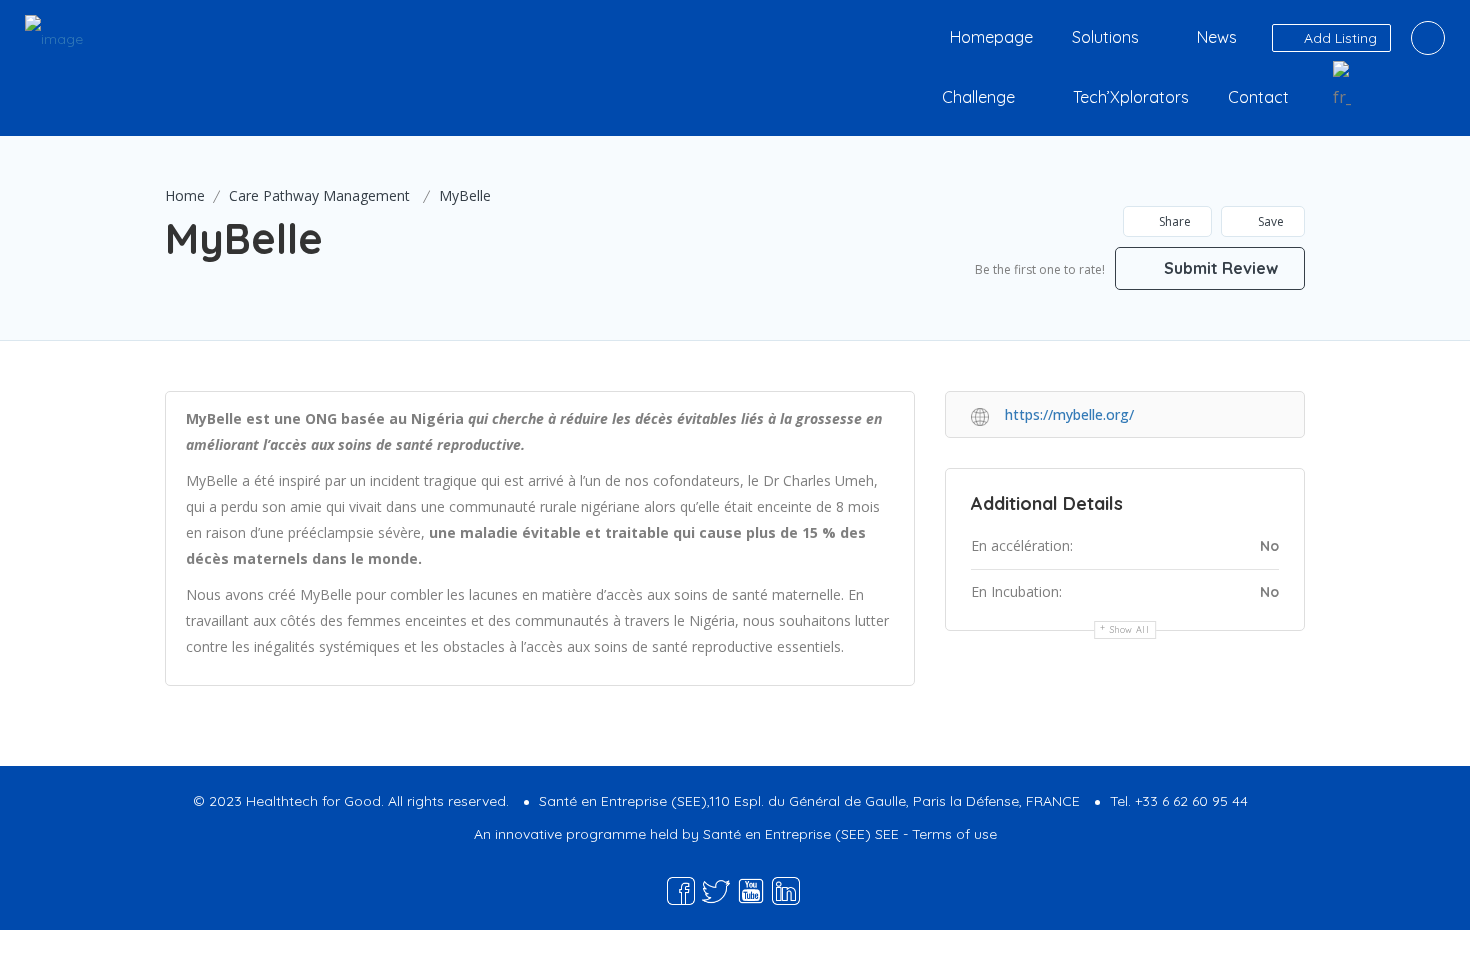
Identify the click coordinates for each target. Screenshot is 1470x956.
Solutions (1105, 37)
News (1217, 37)
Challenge (978, 97)
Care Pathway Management (319, 195)
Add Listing (1338, 38)
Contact (1258, 97)
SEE (887, 834)
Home (185, 195)
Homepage (991, 37)
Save (1269, 221)
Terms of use (954, 834)
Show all (1130, 629)
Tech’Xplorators (1131, 97)
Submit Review (1219, 268)
